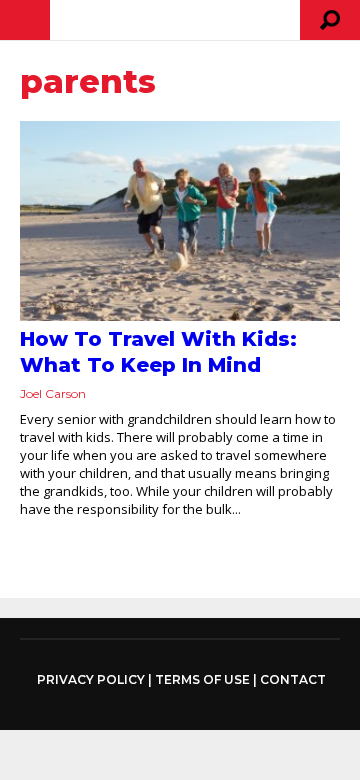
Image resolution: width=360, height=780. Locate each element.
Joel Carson (53, 393)
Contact (293, 679)
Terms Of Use (202, 679)
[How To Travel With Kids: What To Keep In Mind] (180, 221)
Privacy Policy (91, 680)
